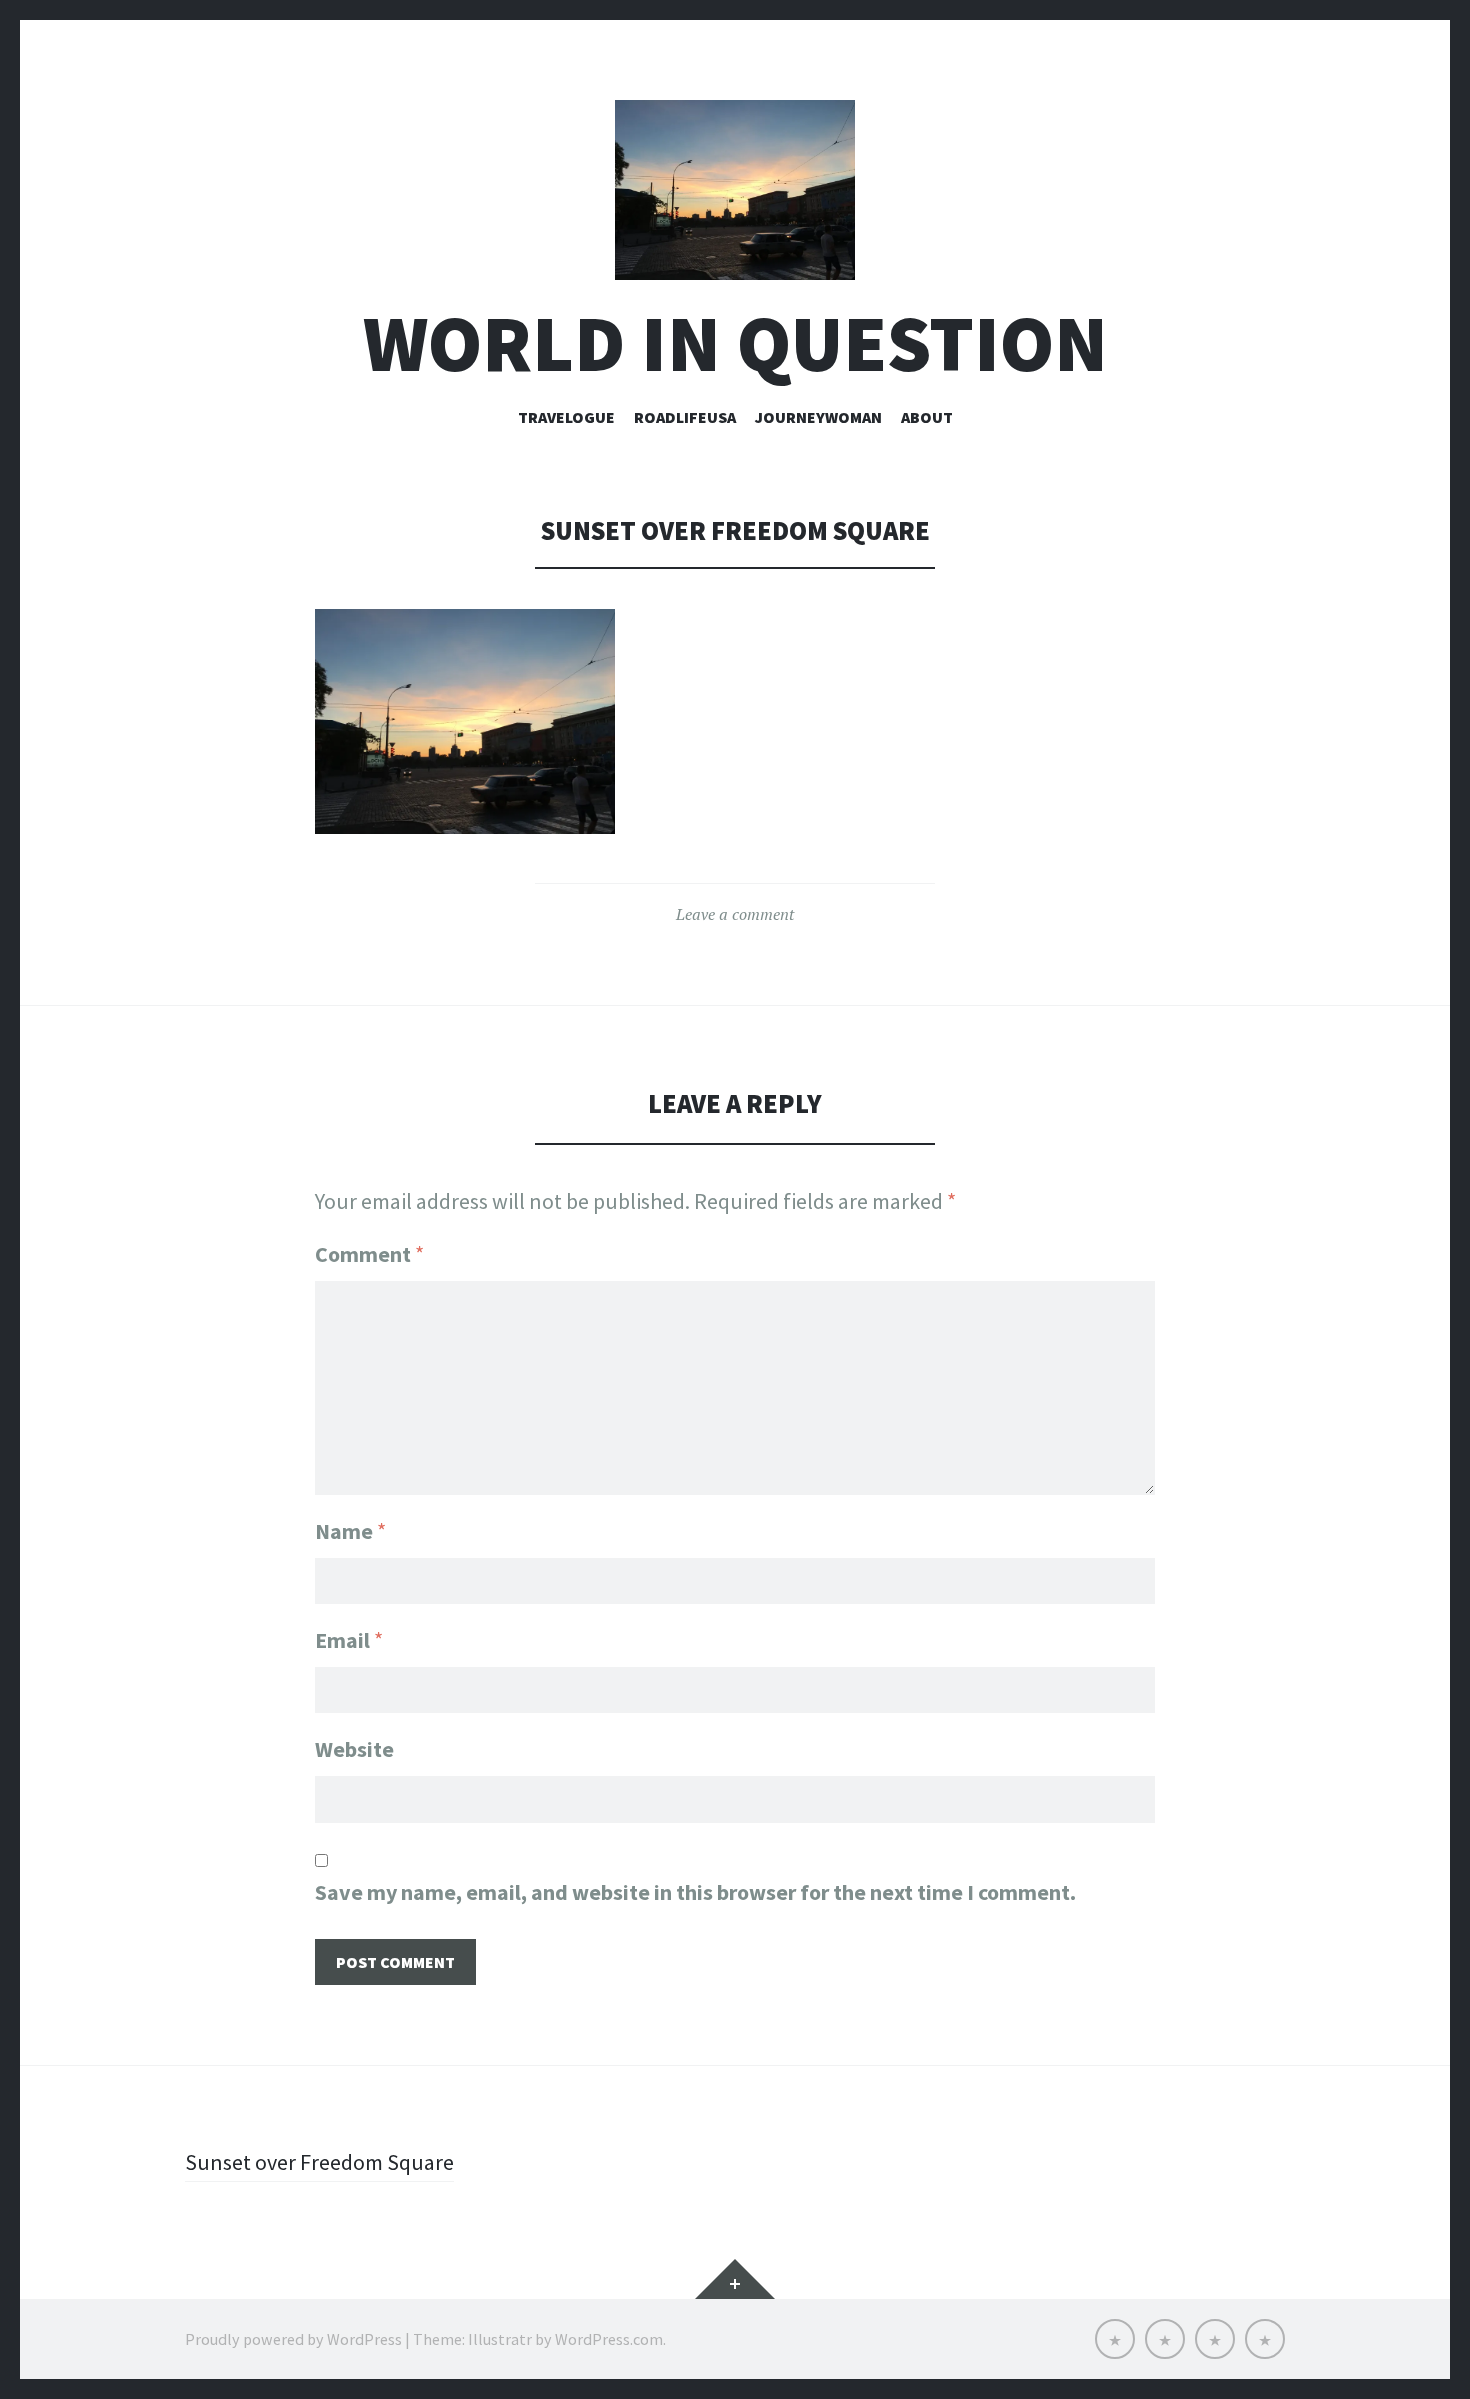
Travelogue (566, 417)
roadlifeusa (685, 417)
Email (349, 1640)
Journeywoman (818, 417)
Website (354, 1749)
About (927, 417)
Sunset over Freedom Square (319, 2162)
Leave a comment (735, 914)
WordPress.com (609, 2339)
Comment (369, 1254)
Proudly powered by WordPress (293, 2339)
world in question (735, 343)
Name (350, 1531)
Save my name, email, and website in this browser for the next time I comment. (695, 1892)
